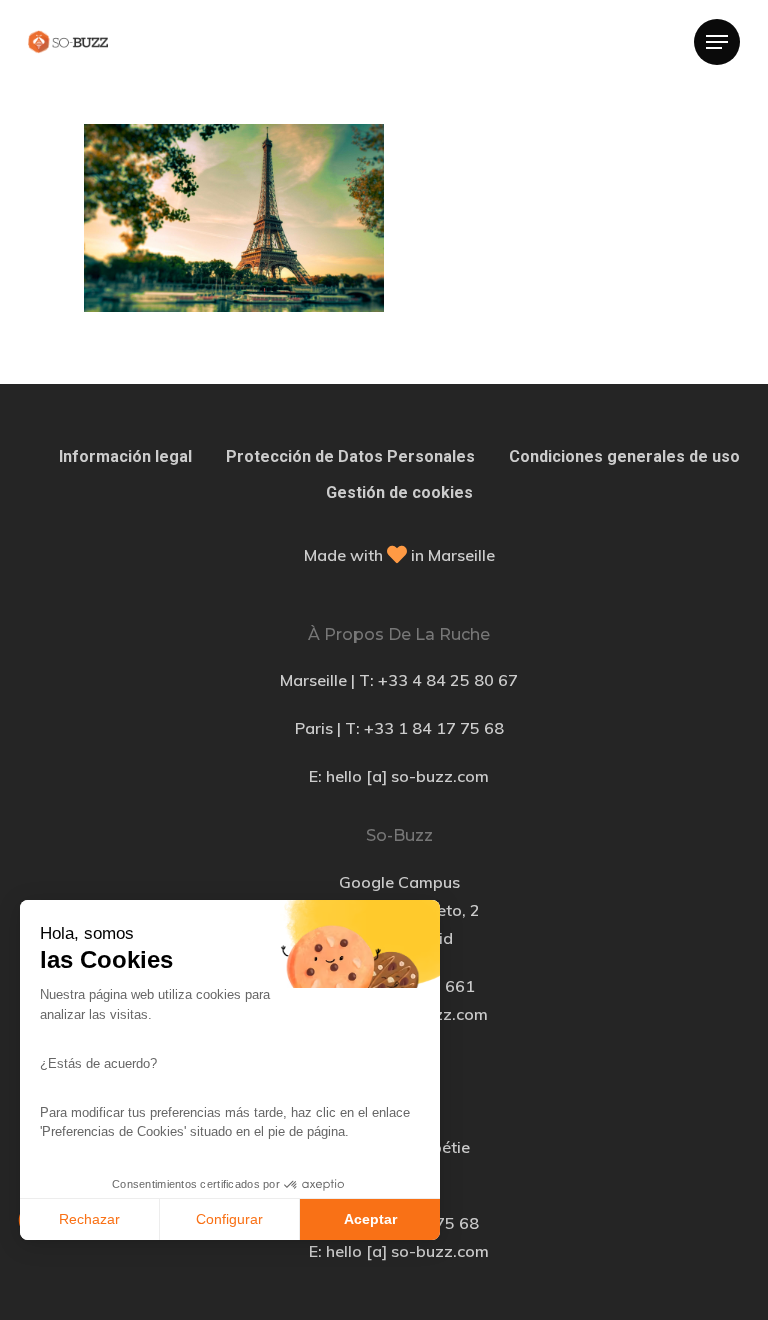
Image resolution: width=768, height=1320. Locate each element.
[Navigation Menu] (717, 42)
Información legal (125, 456)
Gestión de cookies (399, 492)
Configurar (229, 1219)
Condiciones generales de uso (624, 456)
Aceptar (370, 1219)
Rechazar (89, 1219)
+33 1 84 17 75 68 (434, 728)
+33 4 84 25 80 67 (448, 680)
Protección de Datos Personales (350, 456)
